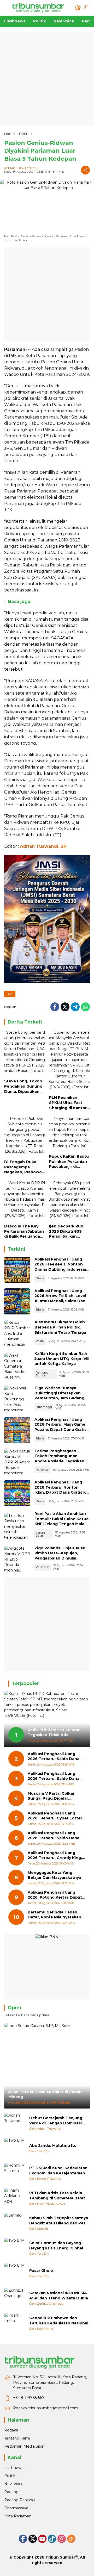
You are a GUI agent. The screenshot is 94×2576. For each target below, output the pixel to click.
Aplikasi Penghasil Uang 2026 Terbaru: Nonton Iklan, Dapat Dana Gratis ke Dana (61, 1490)
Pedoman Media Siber (25, 2446)
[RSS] (71, 2539)
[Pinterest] (42, 2539)
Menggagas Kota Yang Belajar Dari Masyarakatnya (54, 1875)
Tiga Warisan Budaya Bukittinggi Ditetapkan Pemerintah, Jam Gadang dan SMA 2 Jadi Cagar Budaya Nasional (59, 1398)
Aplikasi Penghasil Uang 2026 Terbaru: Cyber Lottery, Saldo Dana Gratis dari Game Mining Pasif (57, 1816)
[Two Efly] (15, 2148)
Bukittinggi (44, 1407)
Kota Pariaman (18, 2516)
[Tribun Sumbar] (38, 8)
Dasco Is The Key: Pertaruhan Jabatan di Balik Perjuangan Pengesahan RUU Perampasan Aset (24, 1231)
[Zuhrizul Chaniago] (15, 2298)
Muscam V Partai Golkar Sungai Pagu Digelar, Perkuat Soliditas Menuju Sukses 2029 (53, 1796)
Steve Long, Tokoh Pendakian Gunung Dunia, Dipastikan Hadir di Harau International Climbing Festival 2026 (23, 1086)
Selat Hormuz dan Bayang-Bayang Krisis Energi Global (56, 2246)
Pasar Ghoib (41, 2271)
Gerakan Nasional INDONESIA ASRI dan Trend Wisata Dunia (59, 2296)
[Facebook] (55, 1007)
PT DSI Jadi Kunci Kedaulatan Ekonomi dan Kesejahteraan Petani (58, 2171)
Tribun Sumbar (60, 2557)
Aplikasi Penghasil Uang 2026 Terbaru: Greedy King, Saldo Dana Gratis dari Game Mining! (56, 1855)
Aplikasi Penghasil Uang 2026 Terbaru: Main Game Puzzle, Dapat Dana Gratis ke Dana (60, 1427)
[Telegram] (75, 1007)
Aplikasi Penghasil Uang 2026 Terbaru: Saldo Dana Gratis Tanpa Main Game (54, 1836)
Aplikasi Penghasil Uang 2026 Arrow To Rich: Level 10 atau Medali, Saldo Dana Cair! (61, 1298)
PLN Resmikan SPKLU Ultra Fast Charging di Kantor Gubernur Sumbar (68, 1103)
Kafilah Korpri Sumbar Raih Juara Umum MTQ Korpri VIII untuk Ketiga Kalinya (62, 1359)
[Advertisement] (47, 79)
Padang (11, 2492)
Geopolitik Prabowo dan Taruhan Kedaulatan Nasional (59, 2321)
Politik (40, 1341)
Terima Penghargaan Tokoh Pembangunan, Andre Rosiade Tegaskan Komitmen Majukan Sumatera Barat (59, 1461)
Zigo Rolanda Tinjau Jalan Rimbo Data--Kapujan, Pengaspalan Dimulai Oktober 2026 (60, 1556)
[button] (78, 8)
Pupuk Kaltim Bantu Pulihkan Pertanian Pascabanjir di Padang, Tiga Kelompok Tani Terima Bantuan (69, 1162)
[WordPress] (52, 2539)
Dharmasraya (16, 2508)
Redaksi (11, 2430)
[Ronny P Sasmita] (15, 2173)
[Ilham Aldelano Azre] (15, 2198)
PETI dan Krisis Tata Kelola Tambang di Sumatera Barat (57, 2195)
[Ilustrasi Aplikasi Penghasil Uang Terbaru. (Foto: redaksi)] (17, 1270)
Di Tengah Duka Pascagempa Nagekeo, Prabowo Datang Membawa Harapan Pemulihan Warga (23, 1167)
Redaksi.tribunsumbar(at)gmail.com (46, 2408)
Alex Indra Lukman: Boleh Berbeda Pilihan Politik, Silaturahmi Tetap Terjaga (60, 1327)
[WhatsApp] (85, 1007)
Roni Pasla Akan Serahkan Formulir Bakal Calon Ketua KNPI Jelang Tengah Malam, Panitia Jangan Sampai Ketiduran (62, 1524)
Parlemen (43, 1470)
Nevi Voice (14, 2484)
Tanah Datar (40, 1534)
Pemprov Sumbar (42, 1374)
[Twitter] (65, 1007)
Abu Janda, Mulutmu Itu (53, 2145)
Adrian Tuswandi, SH (21, 168)
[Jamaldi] (15, 2223)
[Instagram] (62, 2539)
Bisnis (40, 1278)
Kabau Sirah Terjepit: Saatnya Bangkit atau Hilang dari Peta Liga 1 (59, 2221)
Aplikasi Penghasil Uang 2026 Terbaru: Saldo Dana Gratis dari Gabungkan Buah (55, 1757)
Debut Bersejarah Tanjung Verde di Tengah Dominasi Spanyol (56, 2121)
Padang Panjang (19, 2500)
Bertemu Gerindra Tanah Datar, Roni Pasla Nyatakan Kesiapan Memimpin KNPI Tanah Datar (54, 1915)
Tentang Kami (17, 2438)
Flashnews (14, 2468)
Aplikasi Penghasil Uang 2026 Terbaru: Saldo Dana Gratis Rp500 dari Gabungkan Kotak (57, 1776)
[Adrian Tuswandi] (15, 2123)
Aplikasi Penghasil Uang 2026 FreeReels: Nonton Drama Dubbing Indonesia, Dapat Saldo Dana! (61, 1267)
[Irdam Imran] (15, 2323)
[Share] (85, 170)
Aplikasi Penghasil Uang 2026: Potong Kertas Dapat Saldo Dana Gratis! (55, 1895)
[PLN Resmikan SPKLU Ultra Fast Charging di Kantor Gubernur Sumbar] (69, 1061)
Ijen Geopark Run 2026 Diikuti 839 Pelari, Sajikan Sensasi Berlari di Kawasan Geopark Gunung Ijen (67, 1231)
